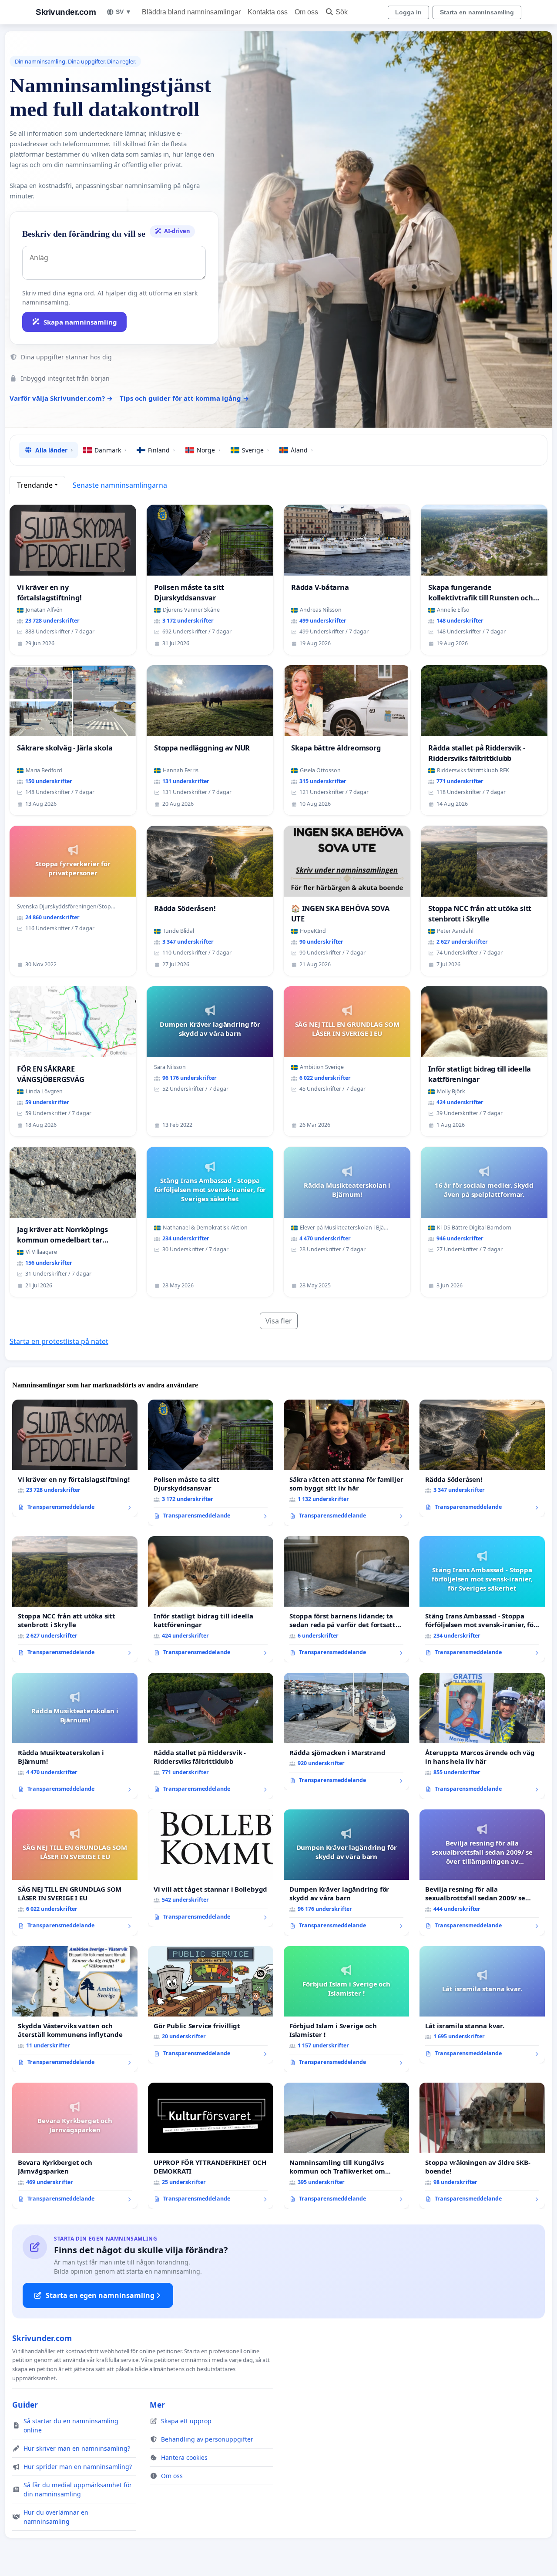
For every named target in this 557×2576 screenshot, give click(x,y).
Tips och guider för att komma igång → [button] (184, 398)
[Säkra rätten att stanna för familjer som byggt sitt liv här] (346, 1463)
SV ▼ (124, 12)
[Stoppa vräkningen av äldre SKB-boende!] (482, 2146)
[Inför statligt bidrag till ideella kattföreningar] (211, 1599)
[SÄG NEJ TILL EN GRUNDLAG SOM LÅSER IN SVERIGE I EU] (75, 1873)
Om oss (306, 12)
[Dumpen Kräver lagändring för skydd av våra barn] (346, 1873)
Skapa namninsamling (80, 322)
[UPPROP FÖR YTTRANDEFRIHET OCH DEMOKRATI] (211, 2146)
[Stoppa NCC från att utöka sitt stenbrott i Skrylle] (75, 1599)
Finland (161, 450)
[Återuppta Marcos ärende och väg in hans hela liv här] (482, 1736)
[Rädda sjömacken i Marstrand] (346, 1732)
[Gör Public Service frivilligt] (211, 2005)
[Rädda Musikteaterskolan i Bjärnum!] (75, 1736)
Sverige (255, 450)
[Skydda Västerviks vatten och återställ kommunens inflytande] (75, 2009)
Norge (208, 450)
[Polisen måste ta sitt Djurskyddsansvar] (211, 1463)
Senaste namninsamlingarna (120, 485)
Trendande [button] (35, 485)
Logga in (408, 12)
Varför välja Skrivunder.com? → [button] (61, 398)
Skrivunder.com (66, 12)
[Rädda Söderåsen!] (482, 1458)
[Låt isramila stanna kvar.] (482, 2005)
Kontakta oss (268, 12)
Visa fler (279, 1321)
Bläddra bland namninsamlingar (191, 12)
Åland (302, 450)
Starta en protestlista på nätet (59, 1341)
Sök (342, 12)
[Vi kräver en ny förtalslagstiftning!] (75, 1458)
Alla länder (54, 450)
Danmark (110, 450)
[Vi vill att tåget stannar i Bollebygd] (211, 1868)
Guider (25, 2405)
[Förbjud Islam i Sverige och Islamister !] (346, 2009)
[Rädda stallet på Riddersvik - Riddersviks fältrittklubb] (211, 1736)
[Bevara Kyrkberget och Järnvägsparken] (75, 2146)
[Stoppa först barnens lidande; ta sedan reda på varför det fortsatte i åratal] (346, 1599)
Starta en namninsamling (477, 12)
